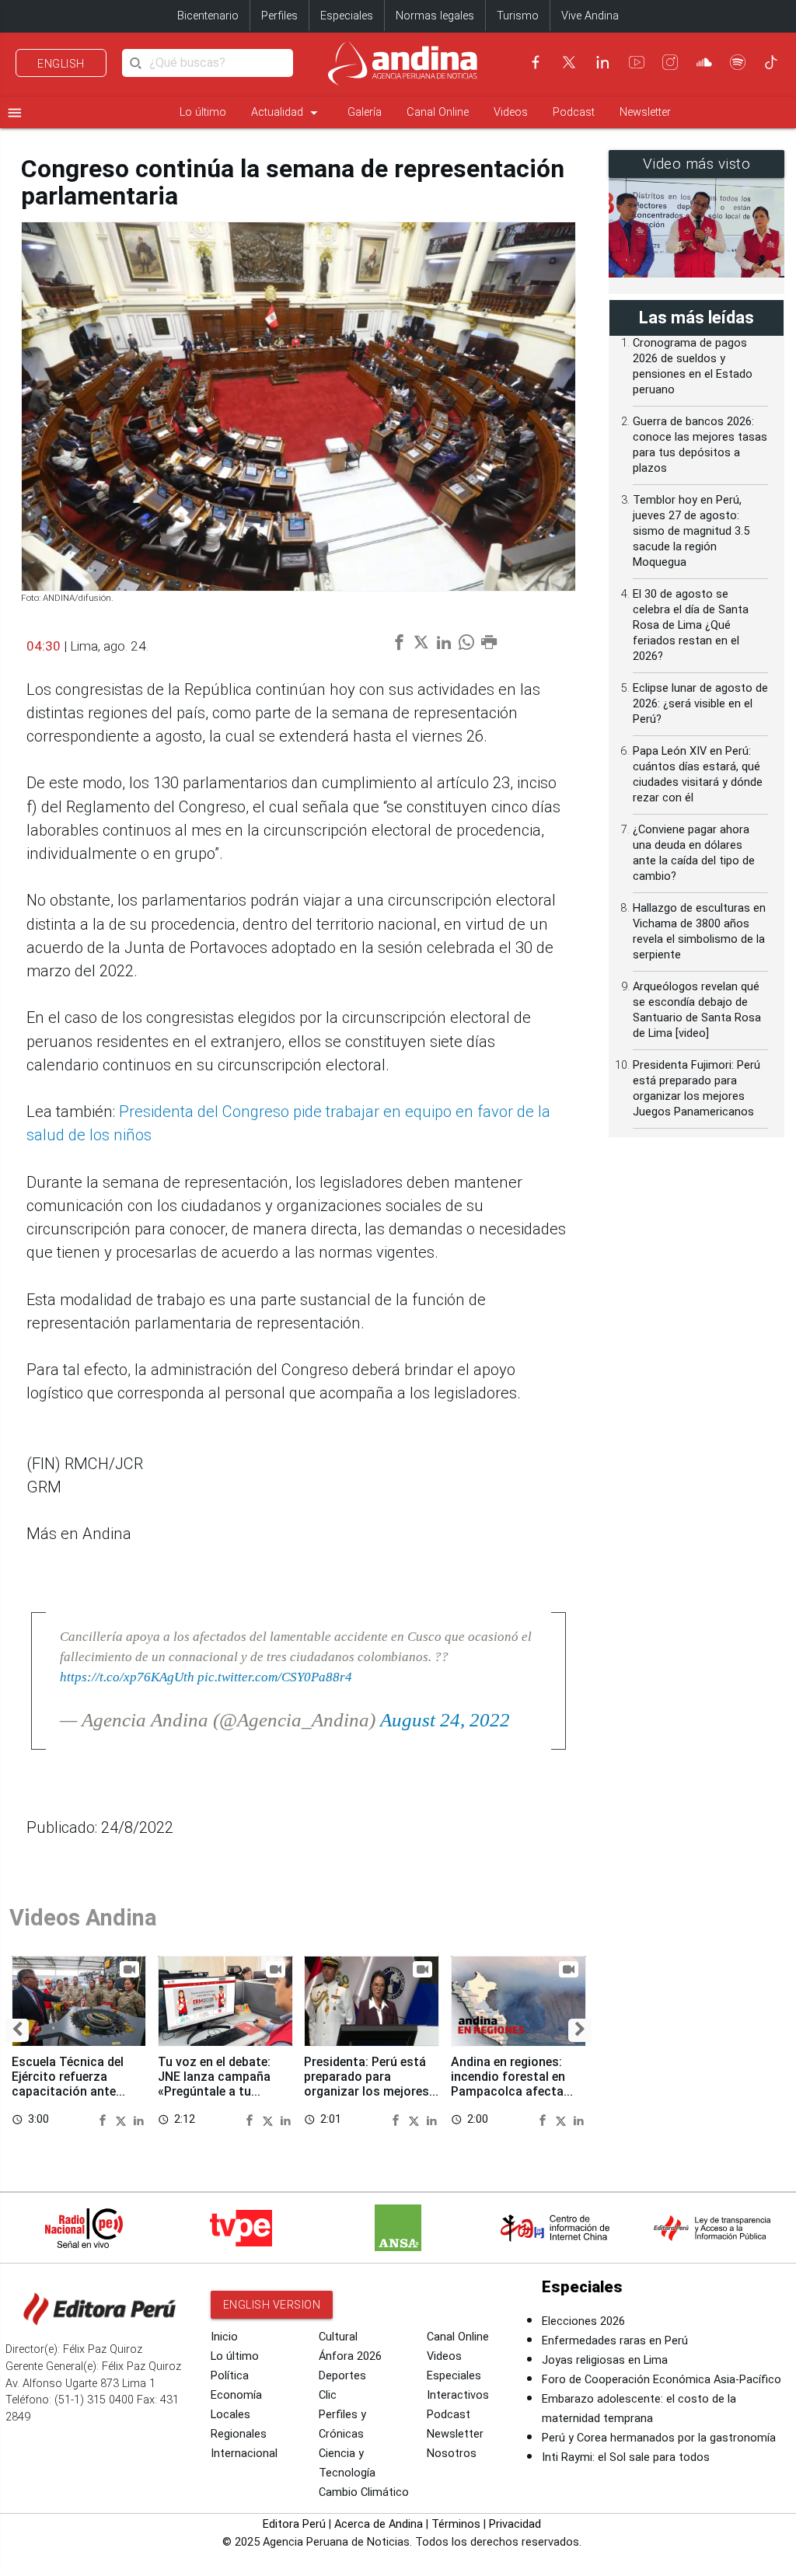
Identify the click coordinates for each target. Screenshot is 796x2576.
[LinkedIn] (602, 62)
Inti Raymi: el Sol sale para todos (626, 2457)
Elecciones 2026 (583, 2321)
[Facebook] (536, 62)
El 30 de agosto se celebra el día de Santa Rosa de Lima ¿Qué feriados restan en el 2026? (691, 625)
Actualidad (287, 113)
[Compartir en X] (123, 2120)
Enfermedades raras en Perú (615, 2341)
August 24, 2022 (445, 1720)
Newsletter (645, 112)
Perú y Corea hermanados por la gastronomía (659, 2438)
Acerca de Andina (379, 2524)
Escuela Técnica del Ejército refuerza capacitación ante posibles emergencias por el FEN (73, 2092)
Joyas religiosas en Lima (605, 2360)
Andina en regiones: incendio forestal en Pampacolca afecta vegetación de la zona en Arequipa (513, 2092)
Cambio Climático (364, 2492)
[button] (17, 2030)
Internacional (244, 2454)
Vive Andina (590, 16)
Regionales (239, 2434)
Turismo (518, 16)
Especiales (347, 16)
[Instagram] (670, 62)
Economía (236, 2395)
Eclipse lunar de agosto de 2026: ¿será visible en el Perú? (700, 704)
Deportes (342, 2376)
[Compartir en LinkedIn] (139, 2120)
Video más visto (697, 164)
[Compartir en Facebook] (105, 2120)
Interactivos (458, 2395)
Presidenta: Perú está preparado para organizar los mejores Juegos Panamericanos (371, 2084)
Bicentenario (208, 16)
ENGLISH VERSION (272, 2305)
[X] (569, 62)
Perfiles (279, 16)
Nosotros (452, 2454)
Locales (230, 2415)
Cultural (338, 2337)
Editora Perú (294, 2524)
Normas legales (435, 16)
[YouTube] (637, 62)
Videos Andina (83, 1918)
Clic (328, 2395)
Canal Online (438, 112)
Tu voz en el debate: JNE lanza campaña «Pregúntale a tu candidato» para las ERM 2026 (215, 2092)
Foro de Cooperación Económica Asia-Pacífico (662, 2380)
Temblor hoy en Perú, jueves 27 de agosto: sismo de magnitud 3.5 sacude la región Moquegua (691, 531)
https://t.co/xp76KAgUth (127, 1677)
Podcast (574, 112)
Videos (511, 112)
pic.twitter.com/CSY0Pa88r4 (275, 1677)
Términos (456, 2524)
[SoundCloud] (704, 62)
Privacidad (515, 2524)
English (61, 64)
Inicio (224, 2337)
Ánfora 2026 (350, 2356)
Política (230, 2376)
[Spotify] (738, 62)
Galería (365, 112)
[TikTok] (771, 62)
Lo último (203, 112)
